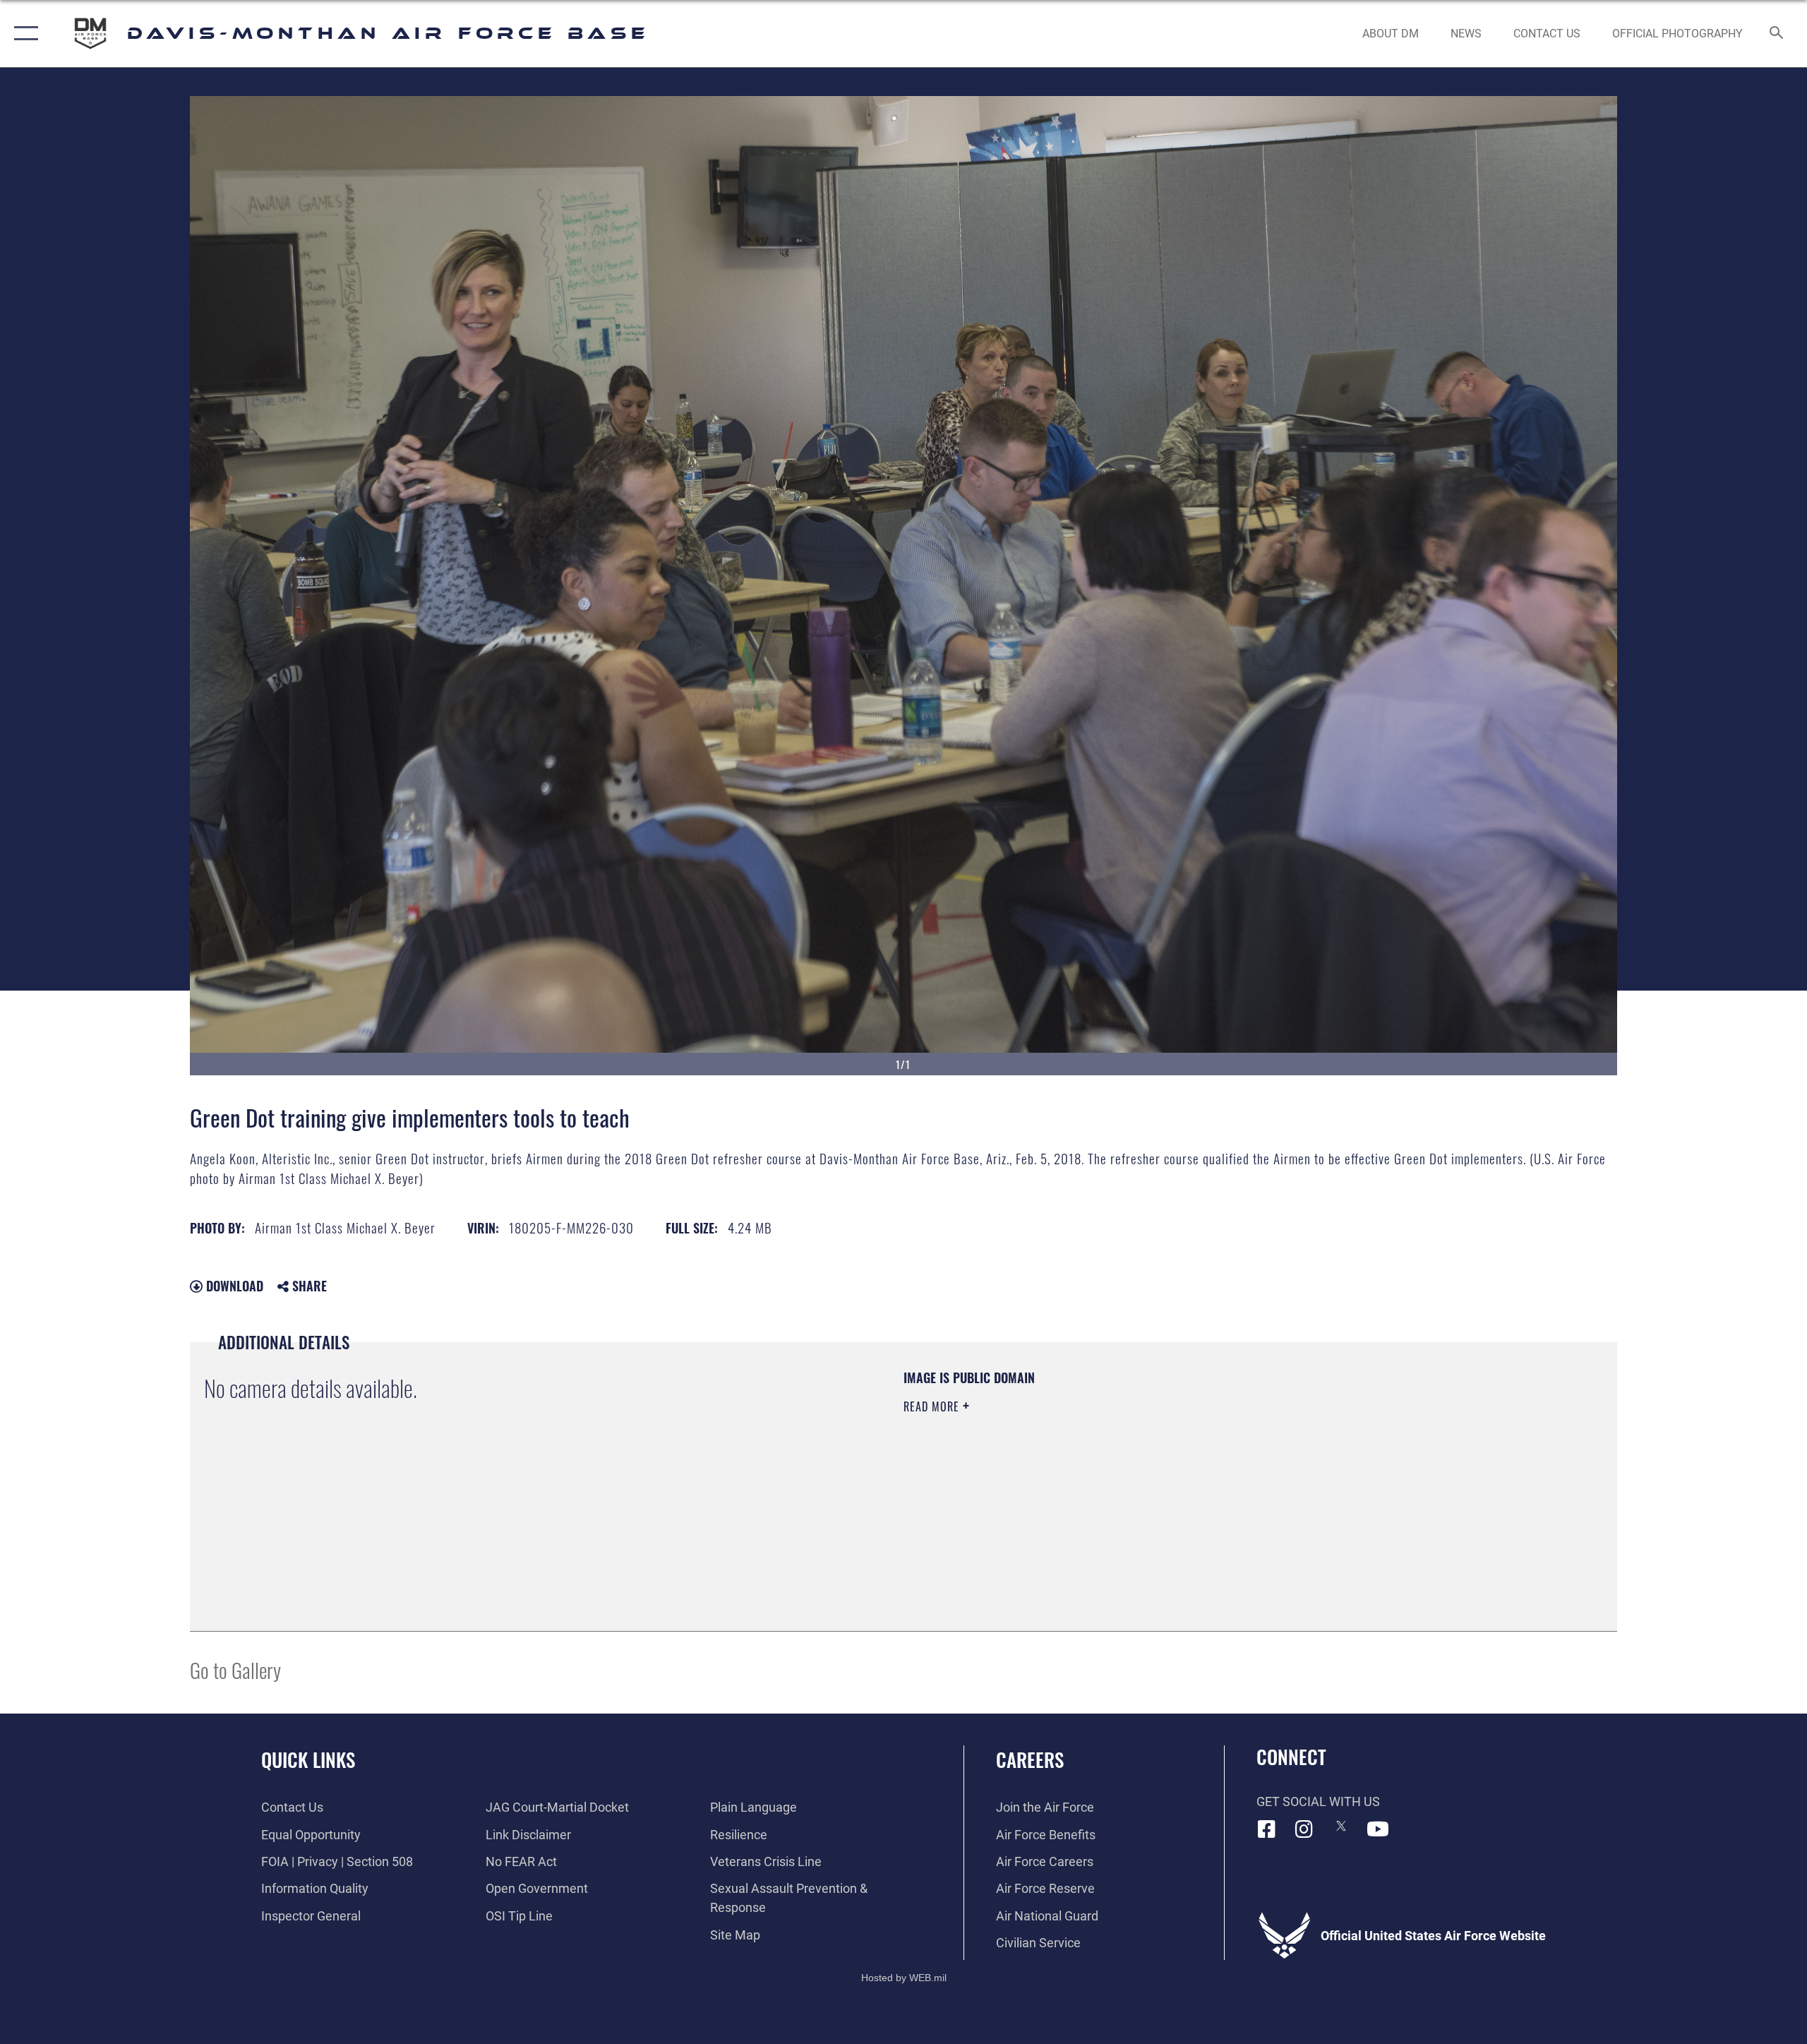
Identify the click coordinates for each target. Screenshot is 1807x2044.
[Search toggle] (1777, 34)
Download (233, 1286)
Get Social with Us (1318, 1801)
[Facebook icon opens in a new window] (1267, 1829)
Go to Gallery (235, 1669)
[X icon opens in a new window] (1341, 1826)
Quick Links (308, 1759)
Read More (933, 1406)
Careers (1030, 1759)
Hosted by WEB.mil (904, 1978)
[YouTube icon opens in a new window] (1378, 1829)
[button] (23, 34)
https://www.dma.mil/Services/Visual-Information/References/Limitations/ (1069, 1476)
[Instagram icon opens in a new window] (1304, 1829)
